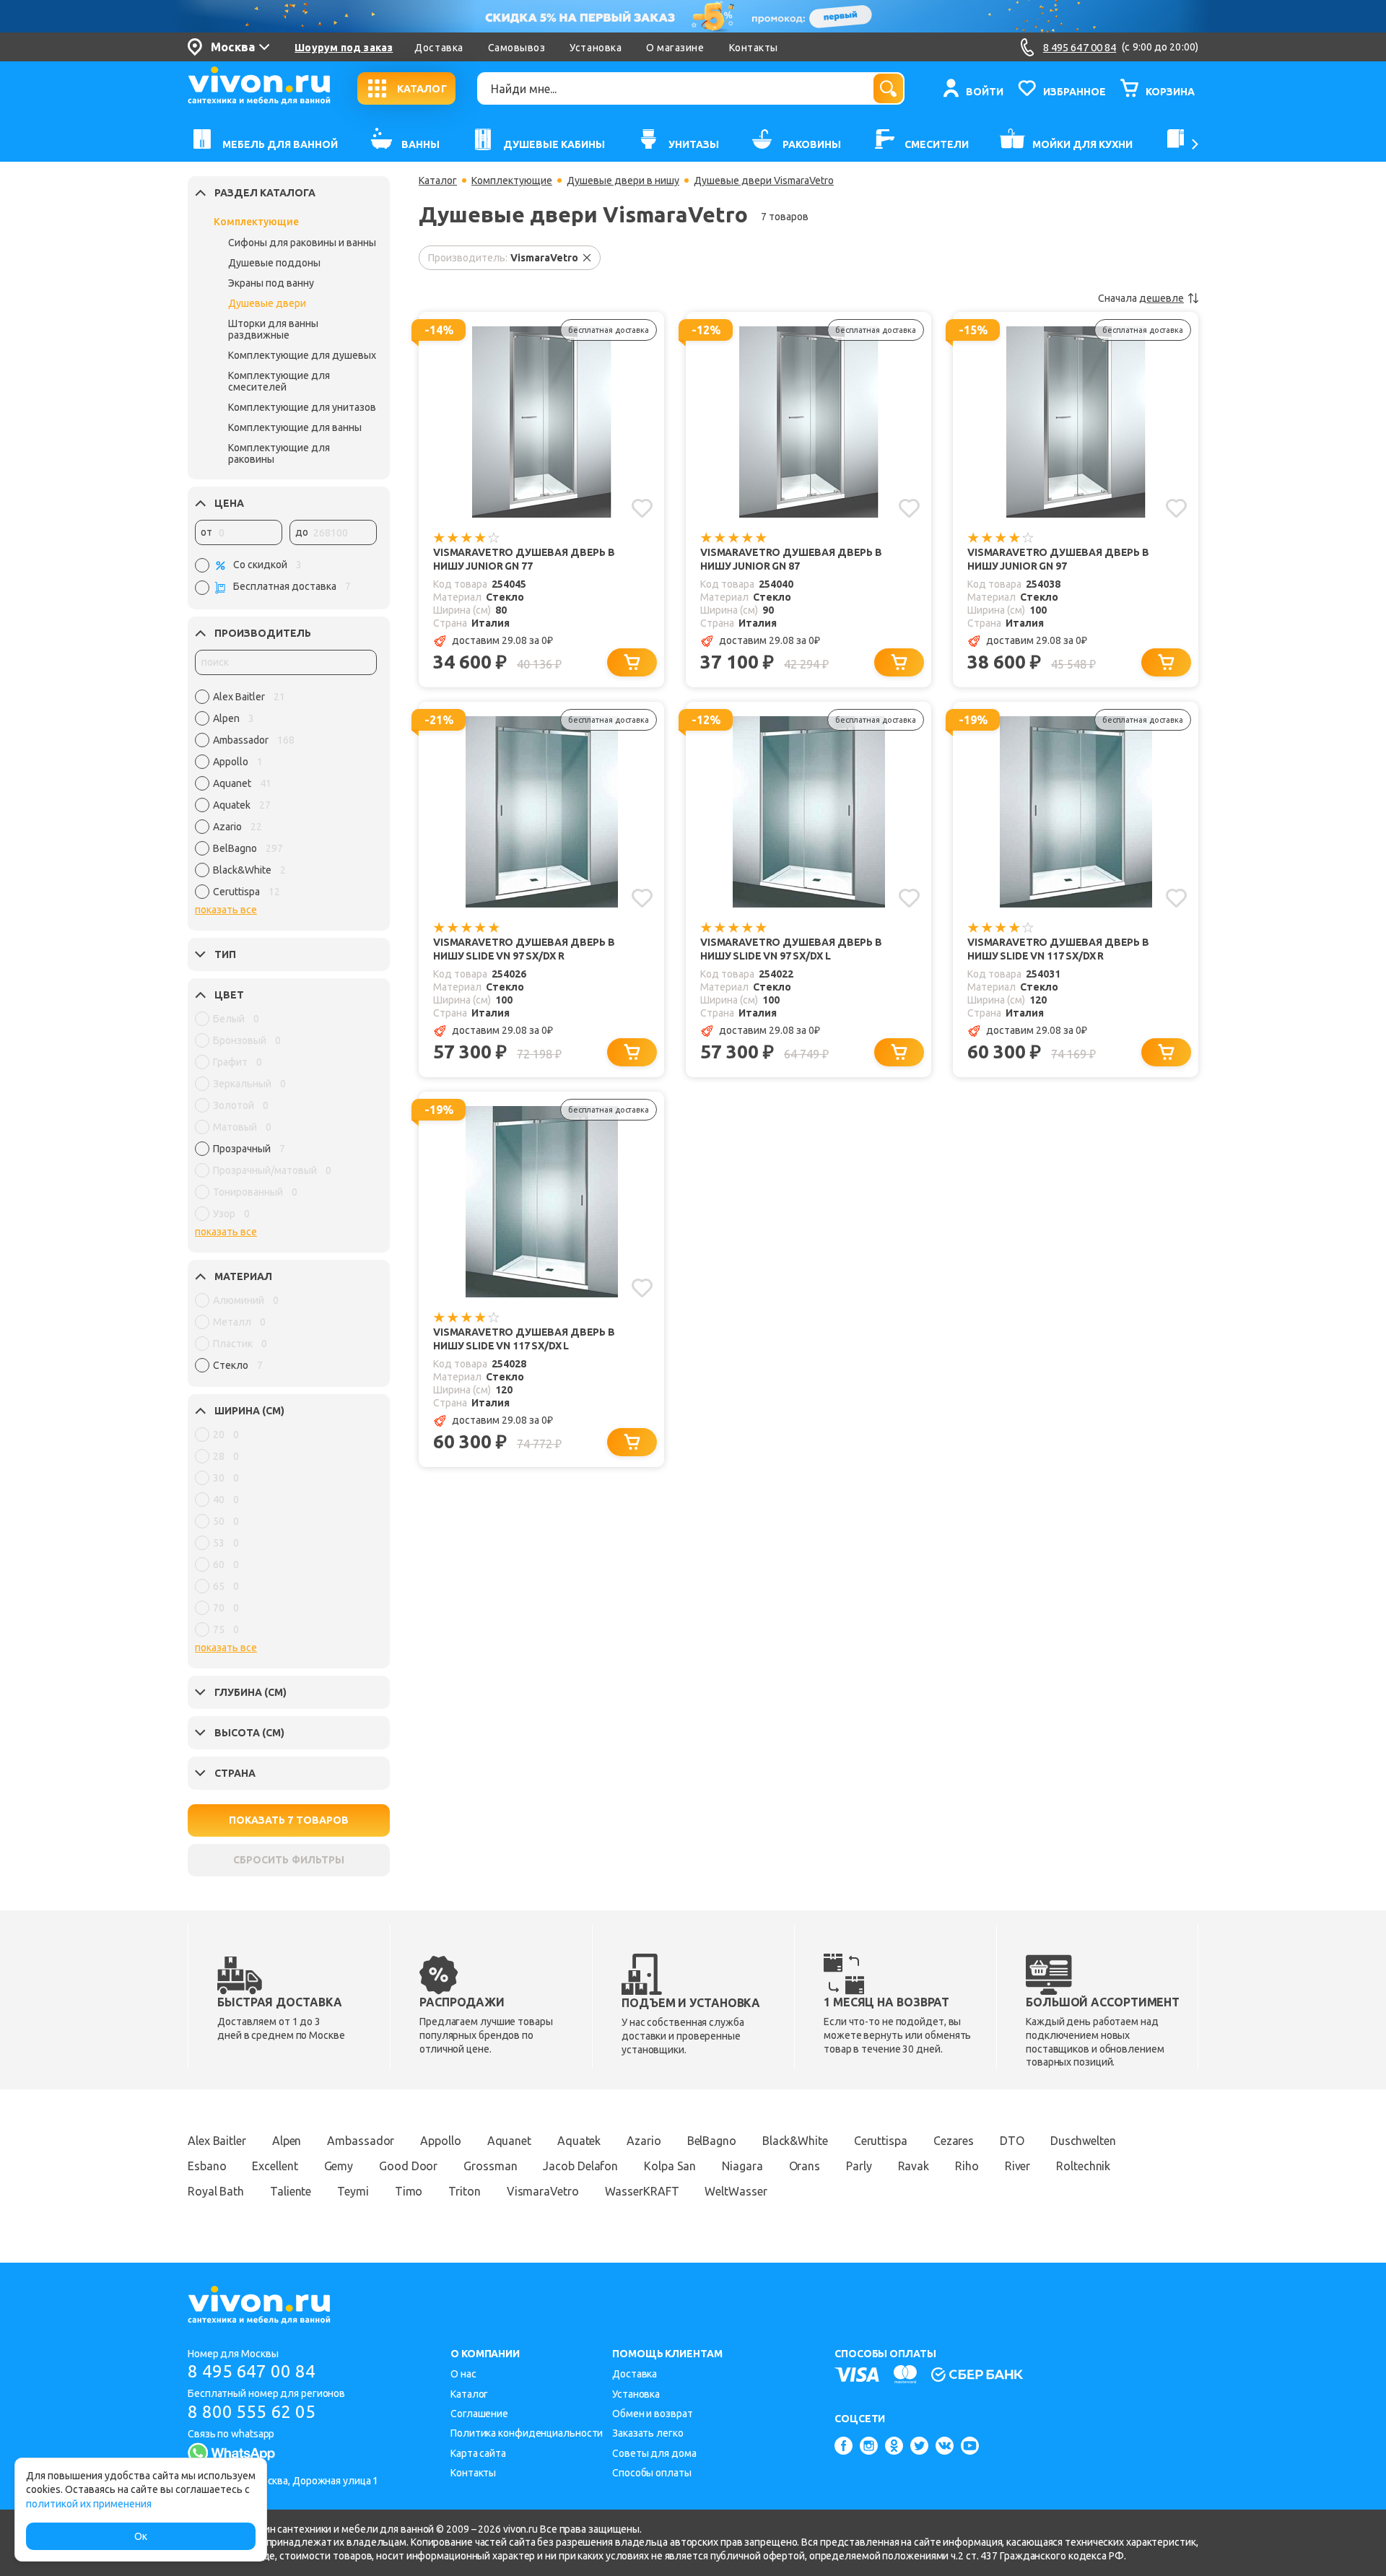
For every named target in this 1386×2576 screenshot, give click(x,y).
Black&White (795, 2141)
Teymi (353, 2191)
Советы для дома (654, 2453)
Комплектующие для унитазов (302, 407)
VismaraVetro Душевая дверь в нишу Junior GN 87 (791, 559)
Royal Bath (216, 2191)
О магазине (675, 48)
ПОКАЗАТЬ (289, 1820)
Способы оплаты (652, 2473)
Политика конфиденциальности (527, 2433)
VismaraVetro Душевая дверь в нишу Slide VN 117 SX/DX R (1058, 949)
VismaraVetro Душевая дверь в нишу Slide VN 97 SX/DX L (791, 949)
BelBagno (712, 2141)
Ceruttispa (881, 2141)
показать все (226, 910)
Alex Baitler (217, 2141)
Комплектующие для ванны (295, 427)
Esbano (207, 2166)
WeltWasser (736, 2191)
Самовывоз (517, 48)
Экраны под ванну (271, 283)
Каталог (438, 180)
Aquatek (579, 2141)
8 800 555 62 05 (252, 2412)
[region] (286, 798)
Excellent (275, 2166)
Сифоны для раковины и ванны (302, 243)
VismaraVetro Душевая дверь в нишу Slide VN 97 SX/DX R (524, 949)
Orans (805, 2166)
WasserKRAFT (642, 2191)
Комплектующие (256, 222)
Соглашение (479, 2414)
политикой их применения (89, 2504)
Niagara (742, 2166)
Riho (967, 2166)
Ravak (914, 2166)
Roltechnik (1083, 2166)
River (1018, 2166)
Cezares (954, 2141)
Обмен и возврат (653, 2414)
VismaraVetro (543, 2191)
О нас (463, 2374)
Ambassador (361, 2141)
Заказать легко (648, 2433)
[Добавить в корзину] (632, 662)
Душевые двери (267, 303)
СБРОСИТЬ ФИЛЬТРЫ (289, 1860)
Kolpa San (670, 2166)
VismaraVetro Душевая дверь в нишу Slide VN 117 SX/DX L (524, 1339)
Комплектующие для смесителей (279, 381)
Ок (141, 2536)
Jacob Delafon (580, 2166)
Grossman (490, 2166)
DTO (1012, 2141)
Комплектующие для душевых (302, 355)
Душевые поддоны (274, 263)
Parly (859, 2166)
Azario (644, 2141)
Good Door (408, 2166)
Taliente (291, 2191)
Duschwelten (1083, 2141)
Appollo (440, 2141)
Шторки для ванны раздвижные (273, 329)
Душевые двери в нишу (623, 180)
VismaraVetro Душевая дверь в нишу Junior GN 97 (1058, 559)
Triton (464, 2191)
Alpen (287, 2141)
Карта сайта (478, 2453)
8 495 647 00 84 (252, 2371)
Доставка (439, 48)
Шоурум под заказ (344, 48)
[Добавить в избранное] (642, 508)
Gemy (339, 2166)
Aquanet (509, 2141)
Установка (596, 48)
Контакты (754, 48)
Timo (409, 2191)
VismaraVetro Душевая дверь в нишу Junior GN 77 (524, 559)
